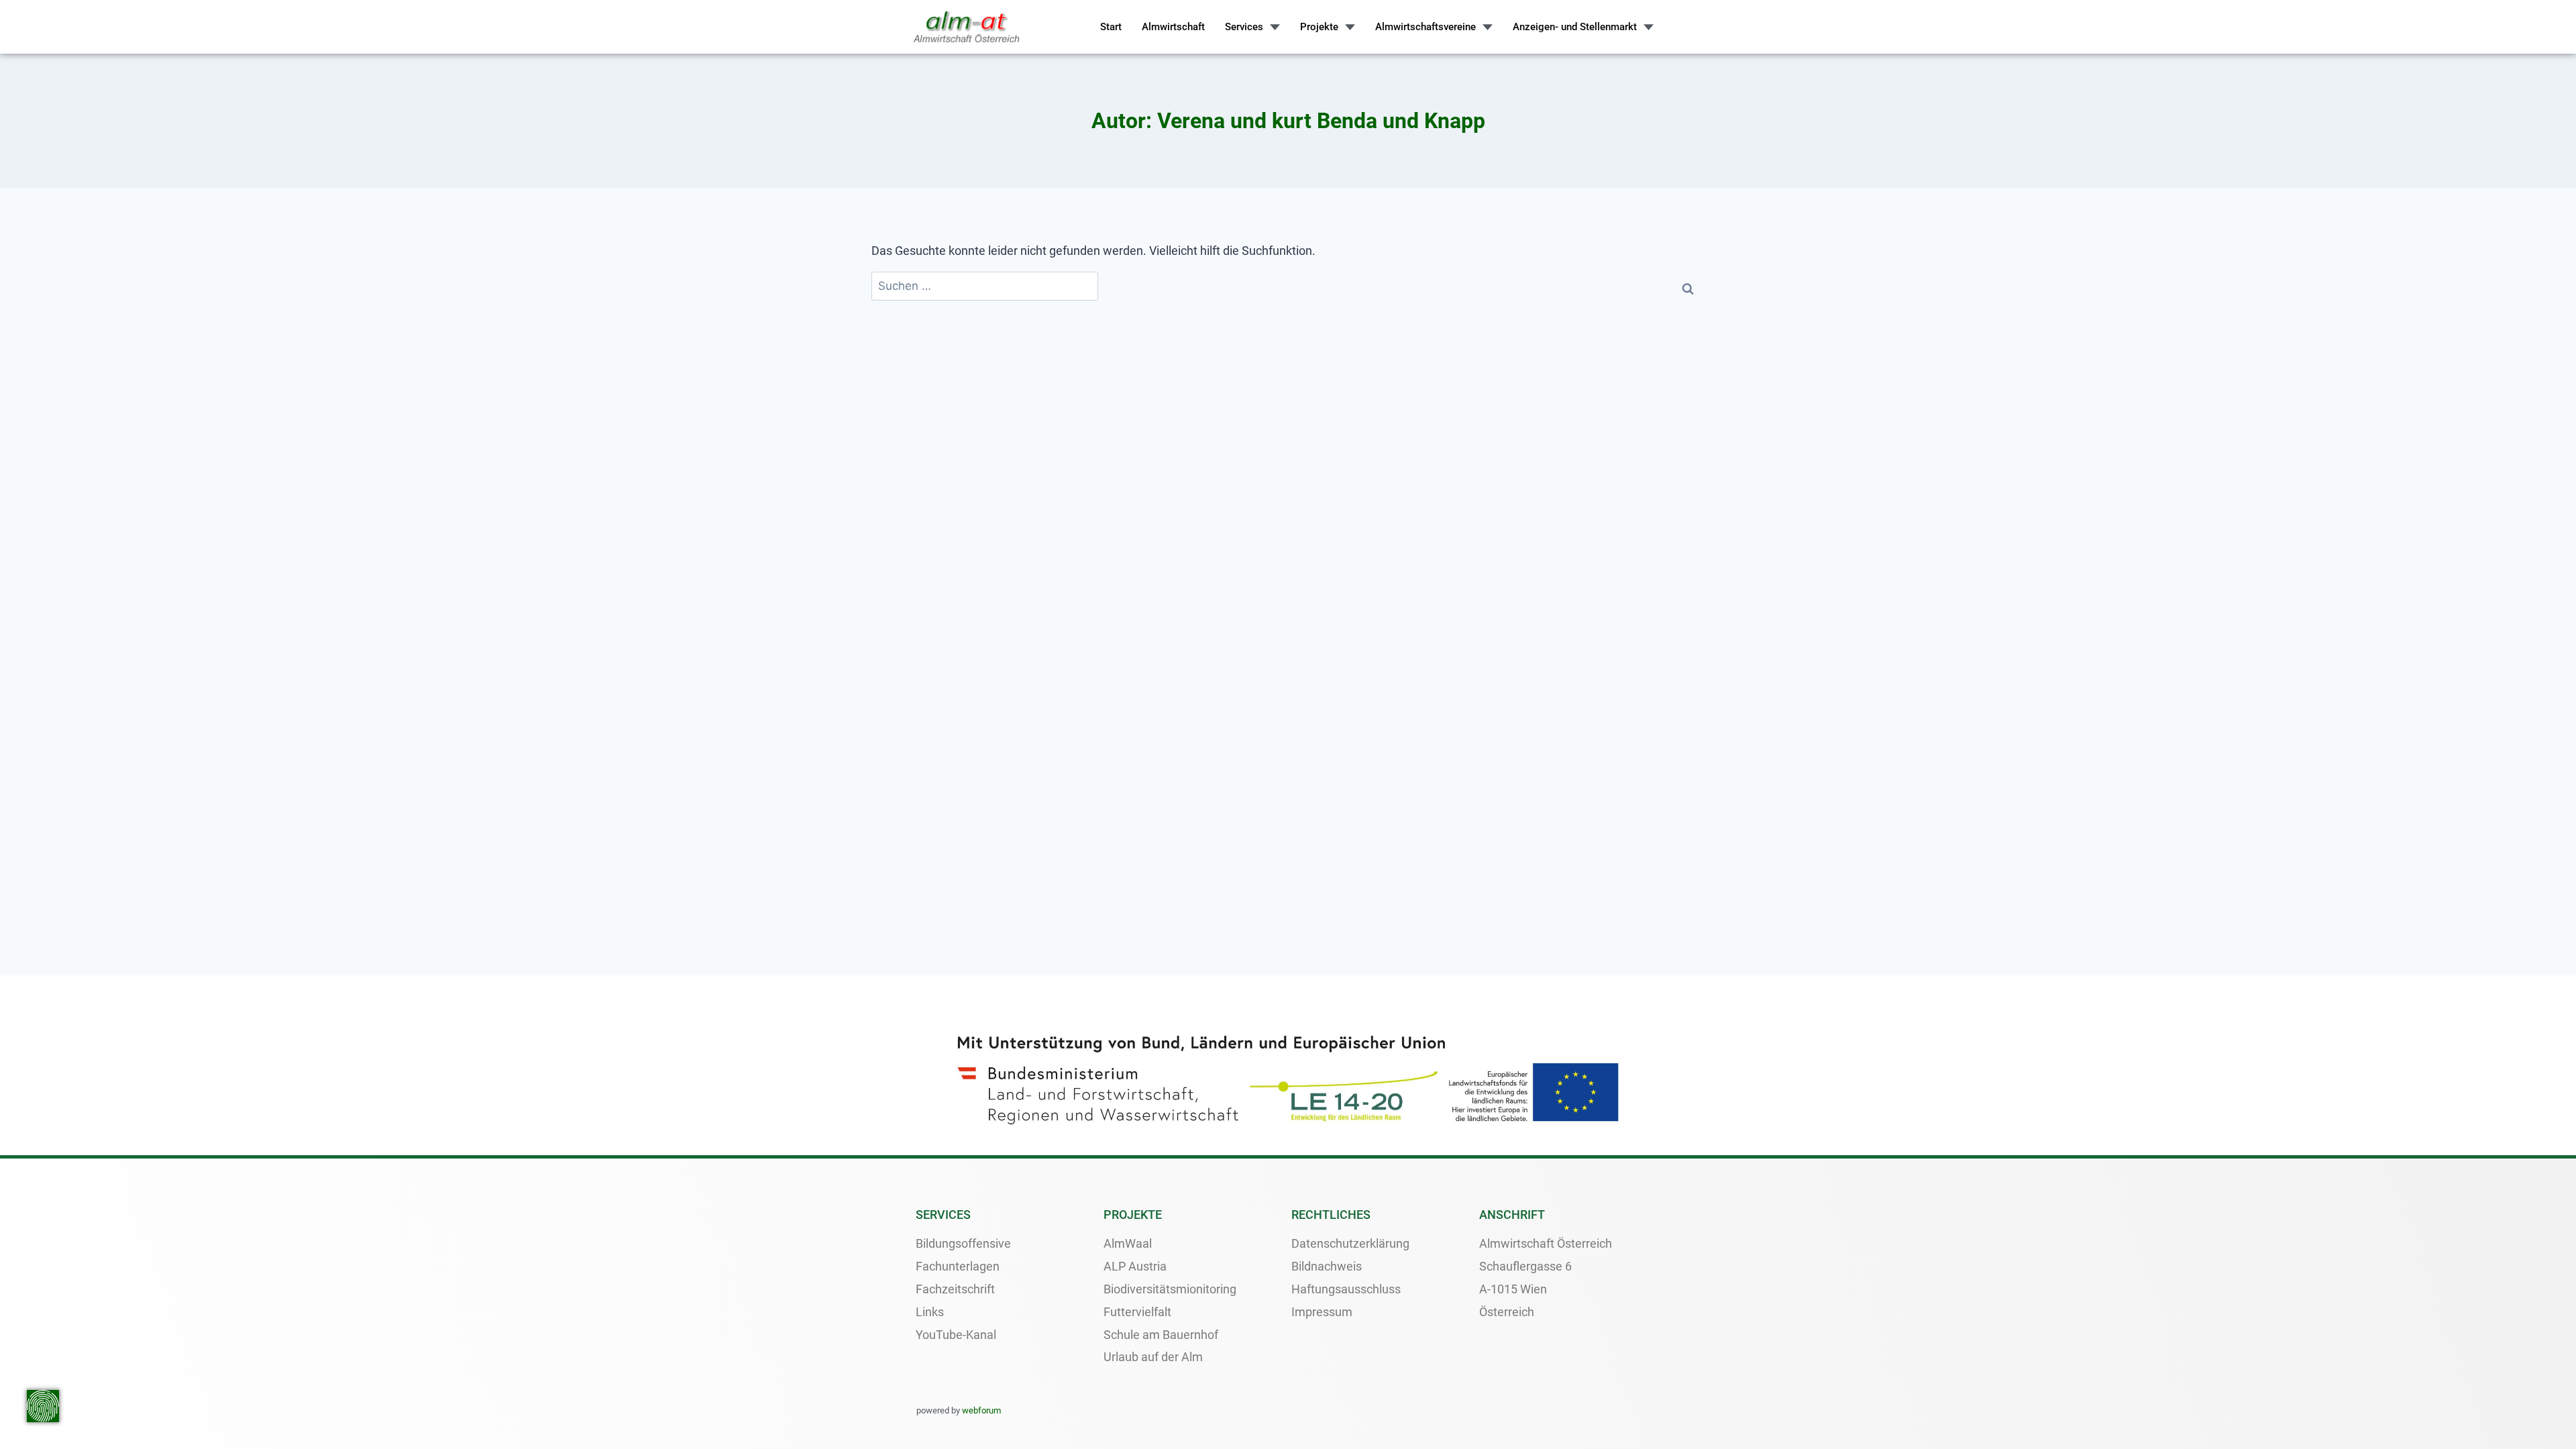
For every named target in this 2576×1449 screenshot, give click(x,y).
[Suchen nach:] (985, 286)
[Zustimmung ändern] (43, 1406)
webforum (981, 1410)
